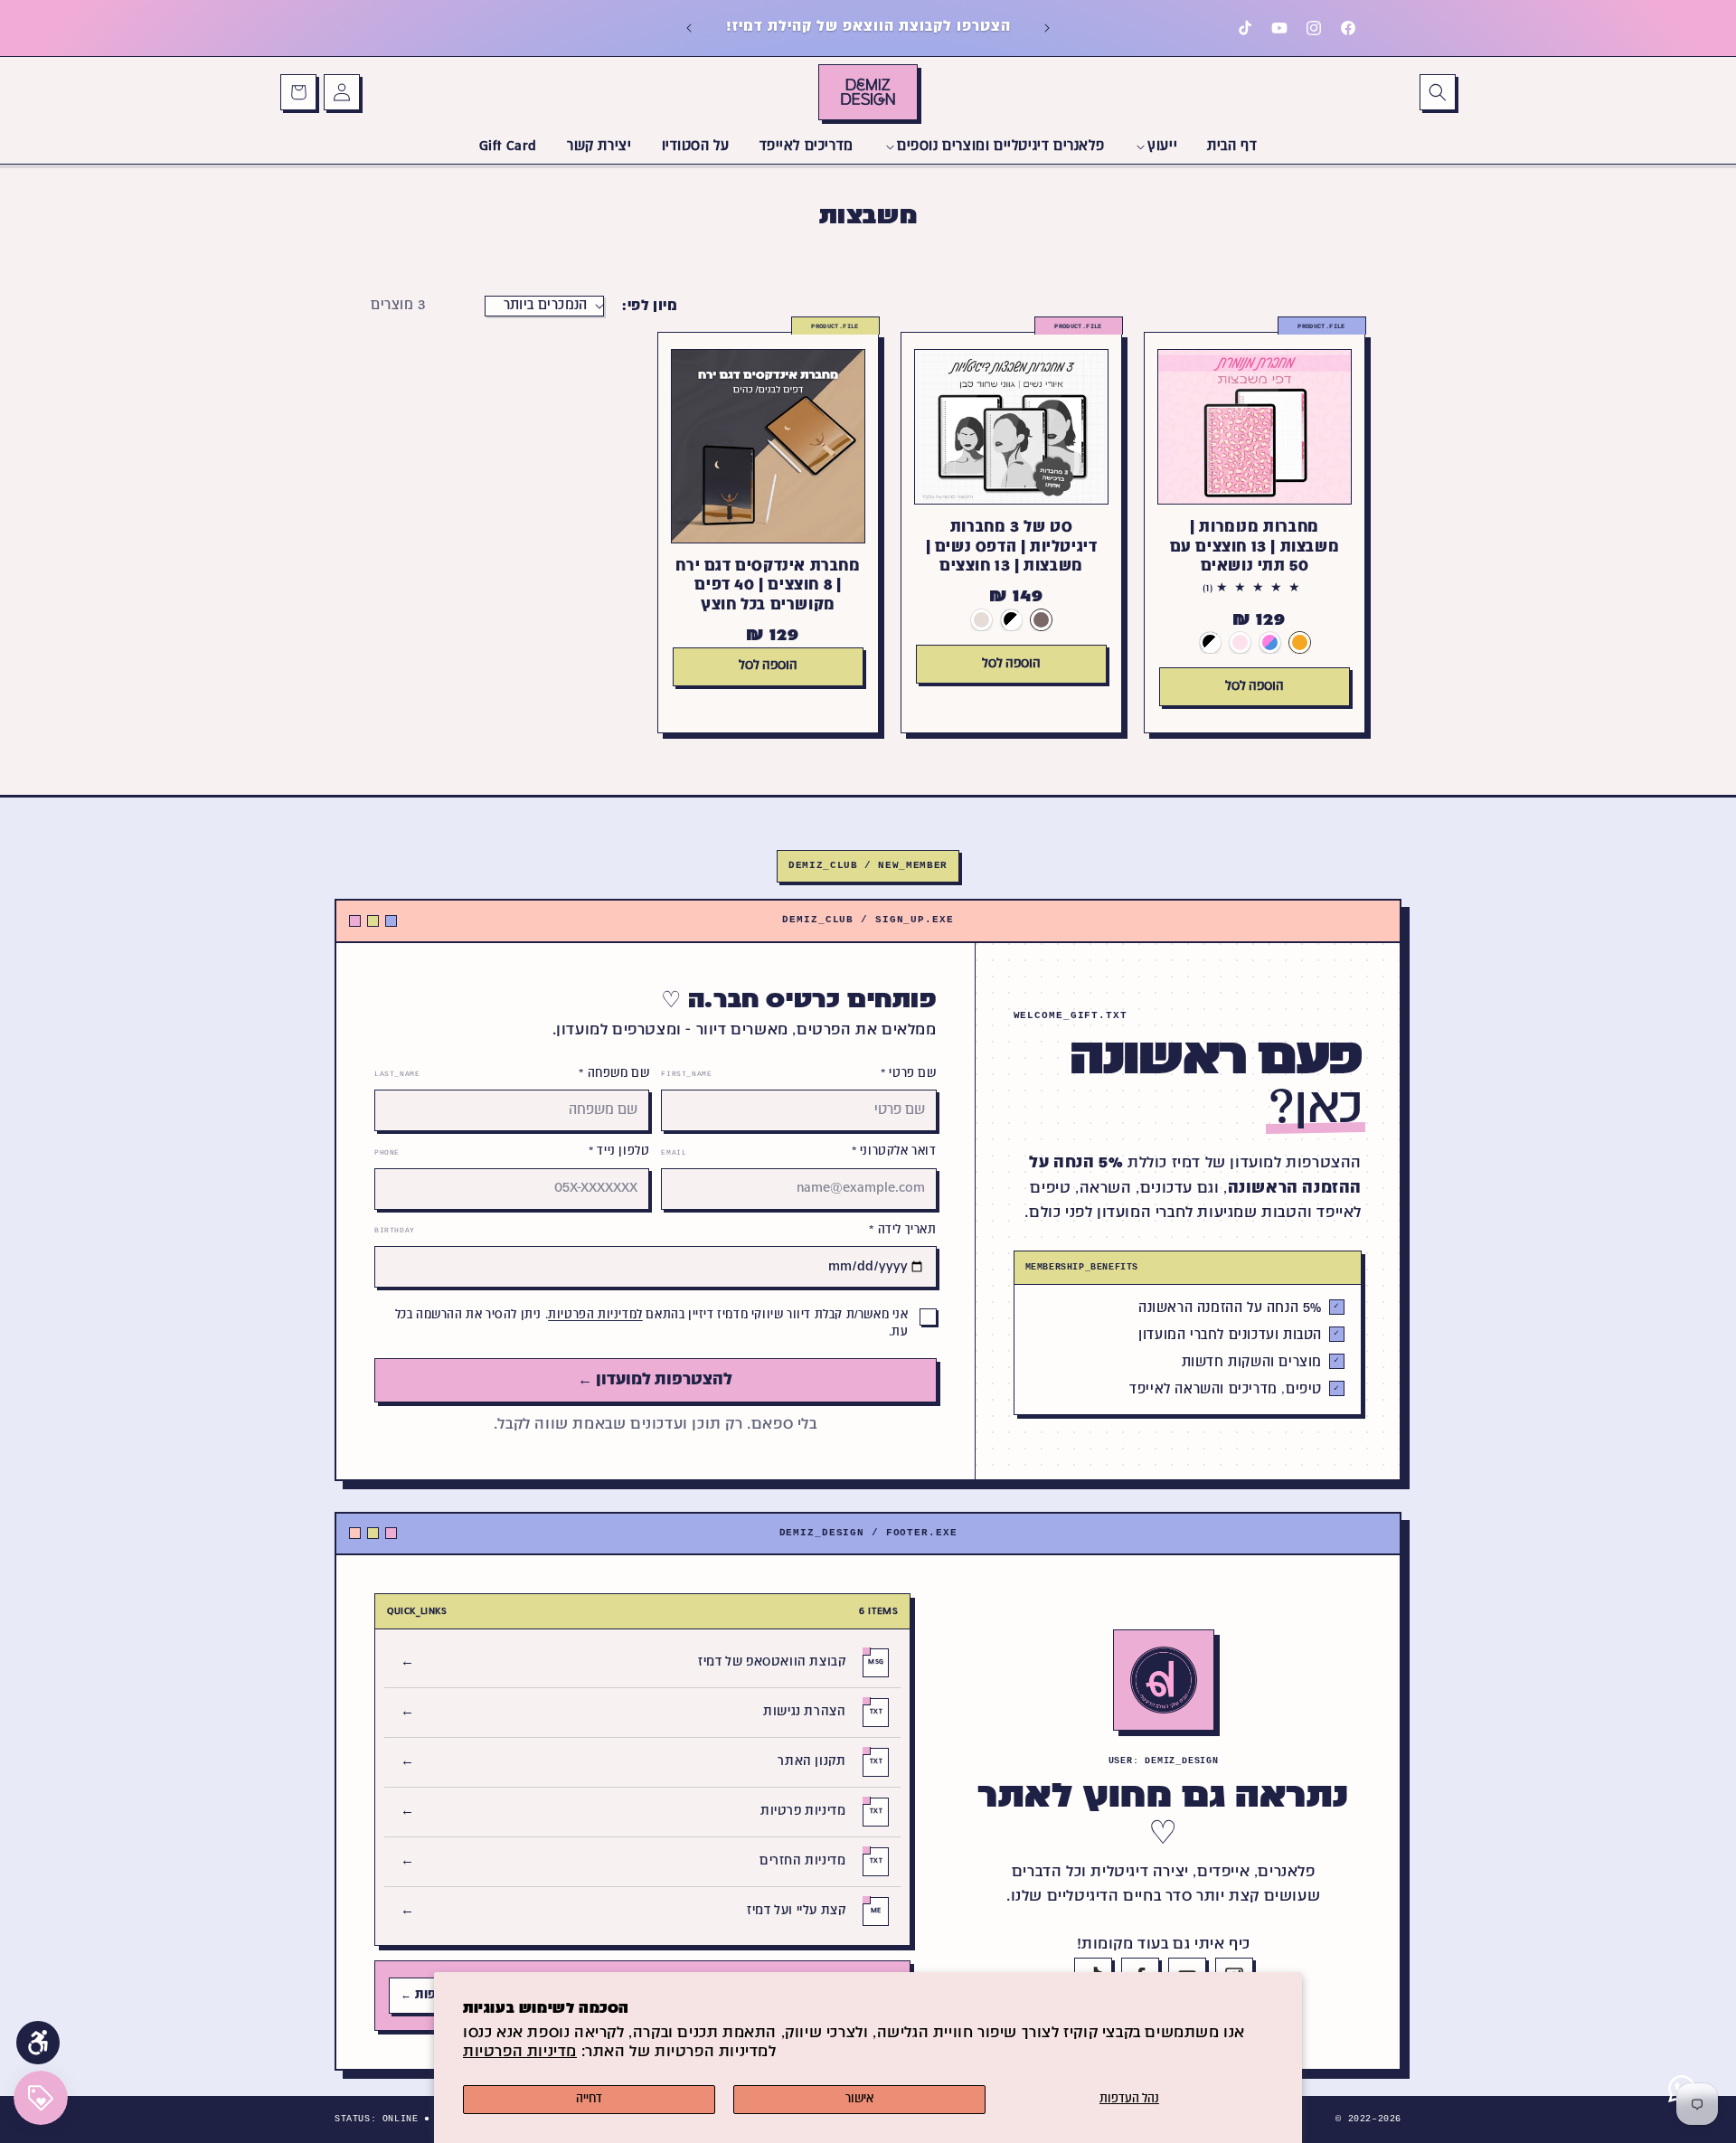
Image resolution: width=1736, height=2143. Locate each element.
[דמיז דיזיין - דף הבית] (1164, 1680)
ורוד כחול (1270, 642)
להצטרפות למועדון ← (655, 1380)
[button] (1438, 92)
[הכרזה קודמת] (1047, 28)
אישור (859, 2100)
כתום (1300, 642)
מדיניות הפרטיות (520, 2053)
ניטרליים (981, 619)
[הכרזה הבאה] (689, 28)
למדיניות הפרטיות (595, 1316)
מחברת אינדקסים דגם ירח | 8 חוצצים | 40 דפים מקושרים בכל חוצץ (768, 586)
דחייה (589, 2100)
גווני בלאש (1041, 619)
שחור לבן (1210, 642)
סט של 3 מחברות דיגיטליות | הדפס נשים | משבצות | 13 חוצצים (1012, 547)
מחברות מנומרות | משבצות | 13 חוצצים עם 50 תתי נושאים (1255, 547)
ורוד (1240, 642)
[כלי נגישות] (38, 2043)
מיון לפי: (650, 306)
